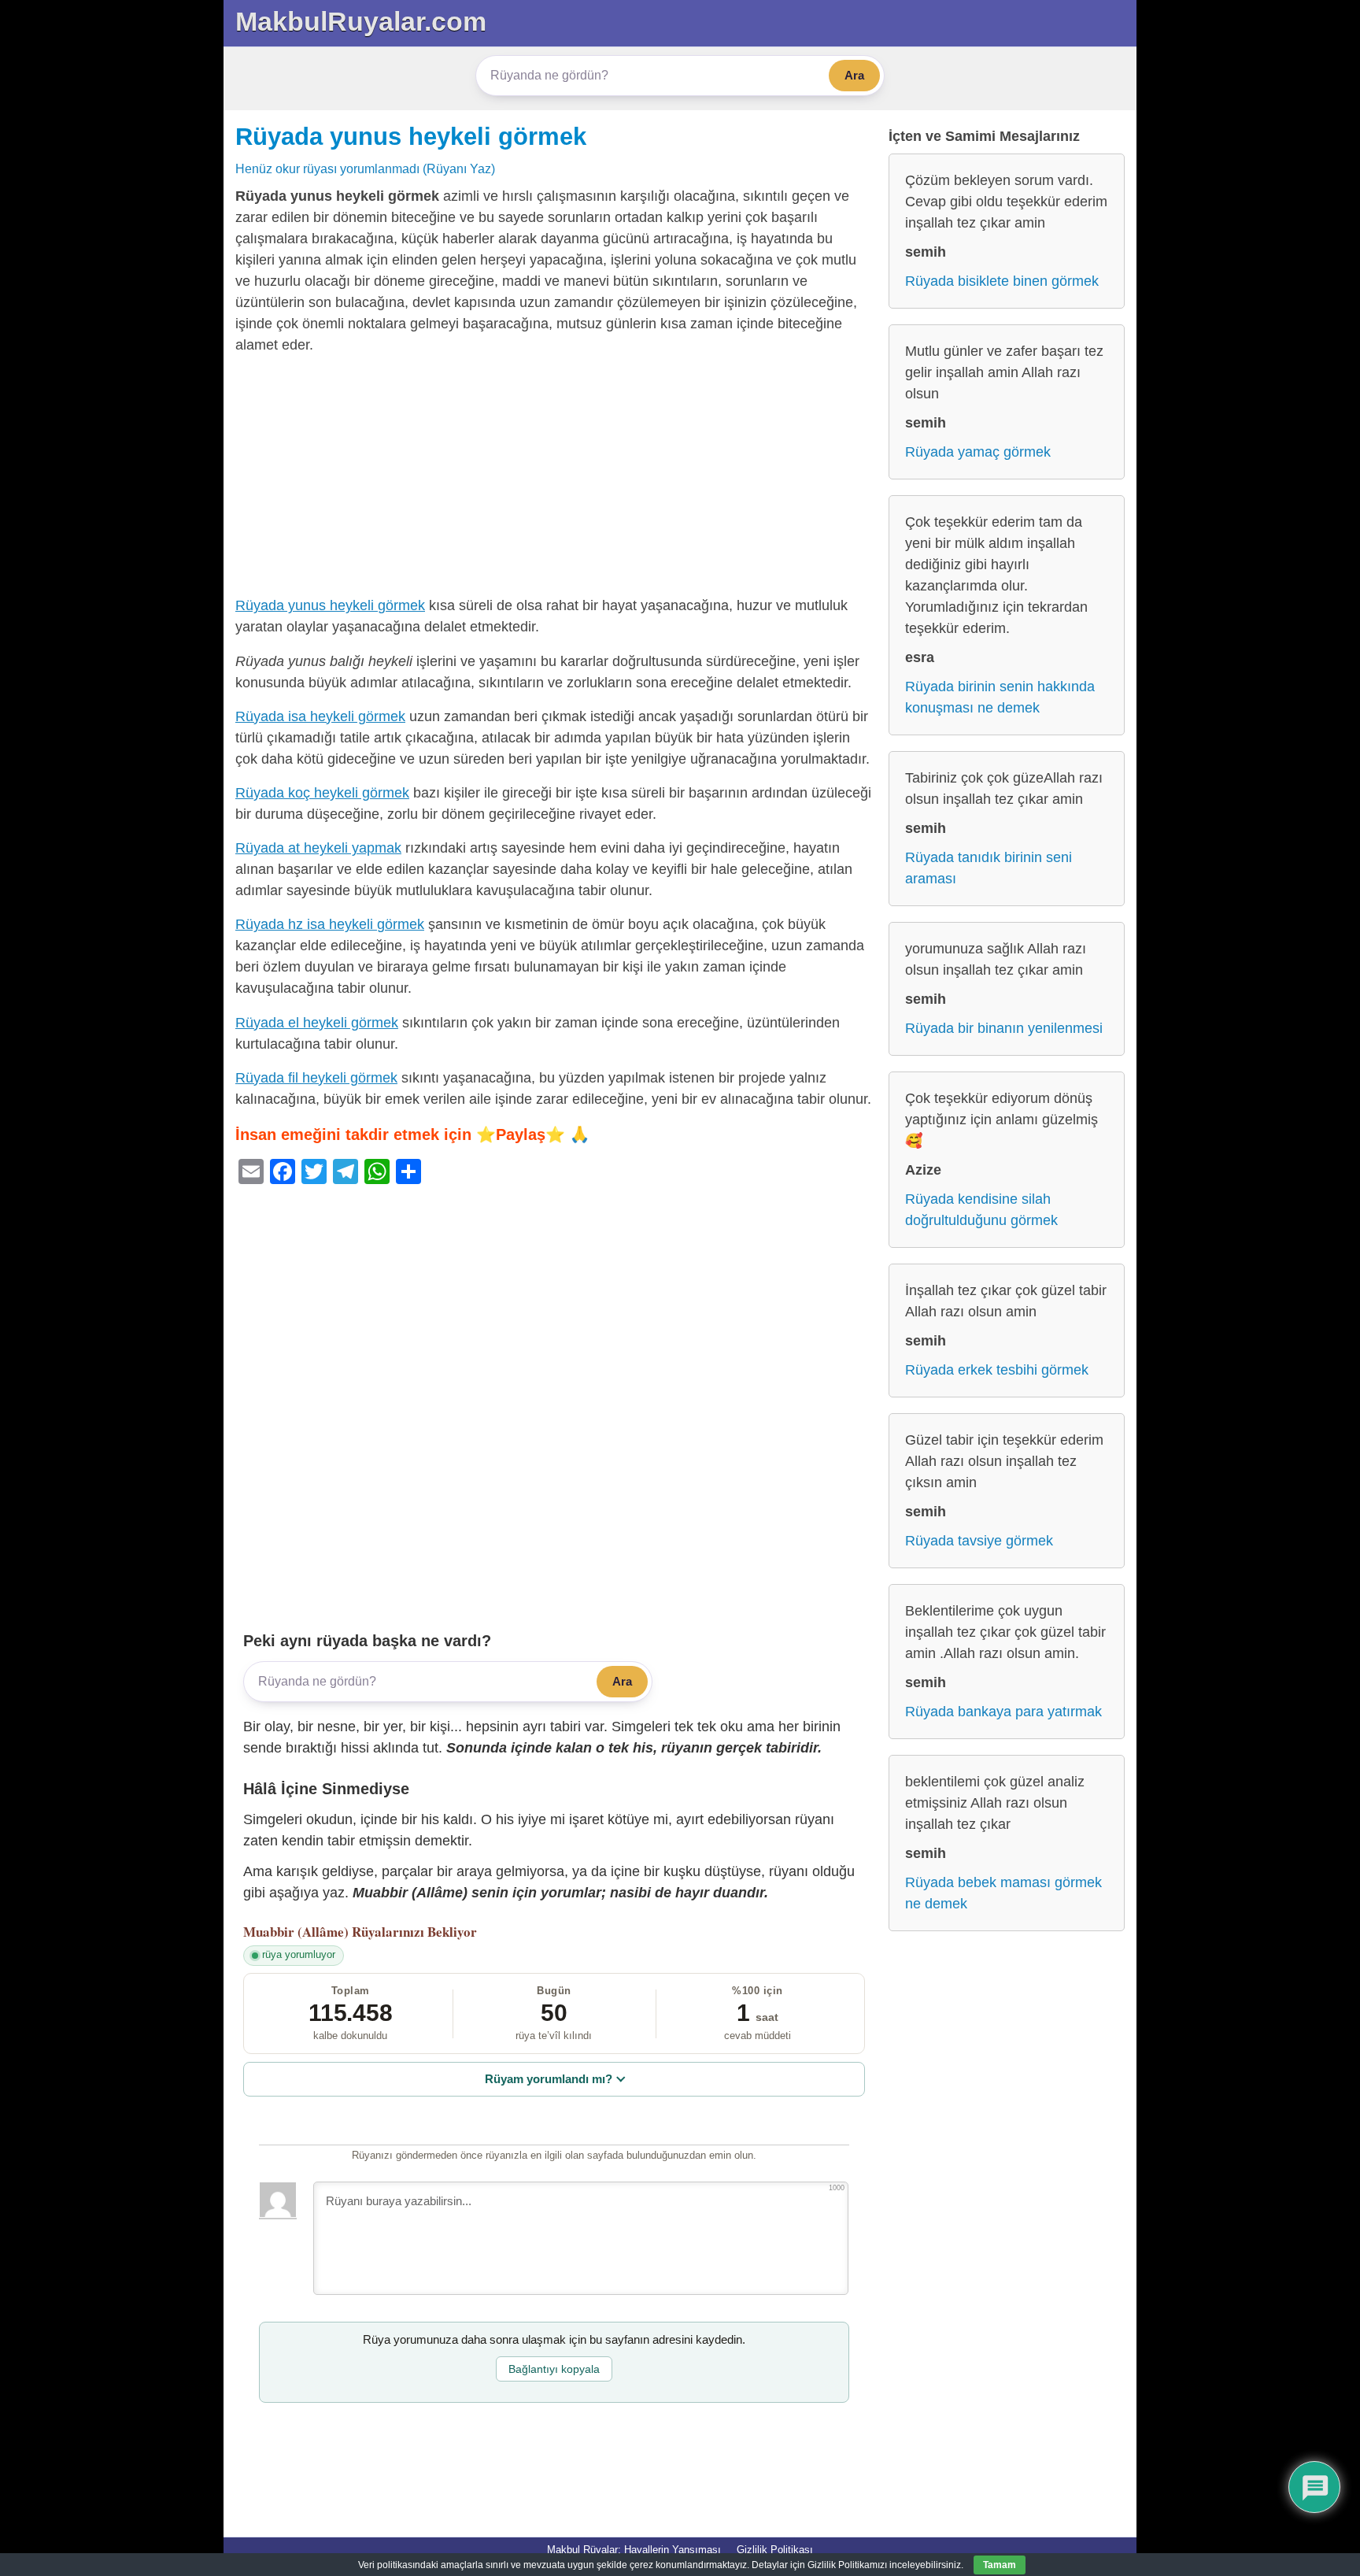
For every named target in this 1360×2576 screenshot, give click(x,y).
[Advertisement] (554, 479)
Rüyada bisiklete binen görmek (1002, 281)
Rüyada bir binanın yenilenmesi (1004, 1028)
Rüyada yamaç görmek (978, 452)
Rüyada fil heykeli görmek (316, 1078)
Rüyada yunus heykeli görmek (411, 136)
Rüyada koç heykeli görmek (322, 793)
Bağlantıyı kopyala (554, 2369)
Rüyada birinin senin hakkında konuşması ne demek (1000, 697)
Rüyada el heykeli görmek (317, 1023)
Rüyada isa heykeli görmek (320, 716)
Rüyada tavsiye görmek (979, 1541)
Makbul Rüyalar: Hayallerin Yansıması (634, 2550)
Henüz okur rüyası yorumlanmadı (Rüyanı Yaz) (365, 168)
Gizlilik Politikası (775, 2550)
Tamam (1000, 2565)
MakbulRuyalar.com (361, 21)
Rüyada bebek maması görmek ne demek (1003, 1893)
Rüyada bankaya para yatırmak (1003, 1712)
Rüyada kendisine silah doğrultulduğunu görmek (981, 1210)
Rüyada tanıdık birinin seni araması (989, 868)
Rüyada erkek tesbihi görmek (997, 1370)
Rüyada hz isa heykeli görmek (330, 924)
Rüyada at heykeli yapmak (318, 848)
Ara (854, 75)
